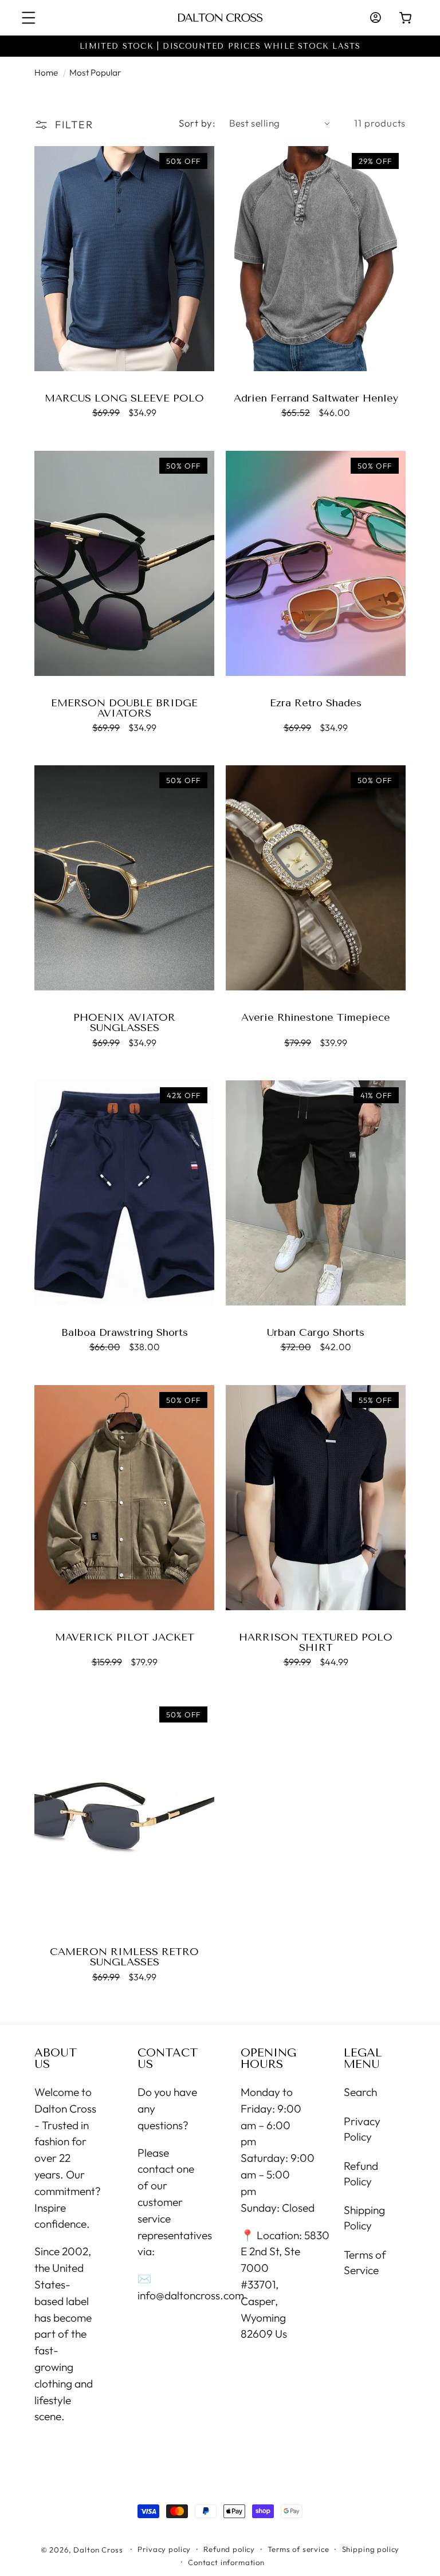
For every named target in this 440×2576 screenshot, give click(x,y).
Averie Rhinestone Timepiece (316, 1017)
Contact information (226, 2562)
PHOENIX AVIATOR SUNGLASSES (124, 1022)
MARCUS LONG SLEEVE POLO (124, 398)
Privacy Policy (362, 2129)
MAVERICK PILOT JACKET (125, 1637)
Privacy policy (164, 2549)
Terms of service (298, 2549)
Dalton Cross (98, 2550)
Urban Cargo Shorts (316, 1332)
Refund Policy (361, 2174)
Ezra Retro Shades (316, 703)
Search (360, 2092)
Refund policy (229, 2549)
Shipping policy (371, 2549)
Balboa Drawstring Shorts (125, 1332)
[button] (29, 18)
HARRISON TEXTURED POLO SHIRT (316, 1642)
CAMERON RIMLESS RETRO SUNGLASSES (124, 1957)
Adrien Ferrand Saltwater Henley (316, 398)
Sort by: (197, 123)
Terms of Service (365, 2262)
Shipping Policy (364, 2218)
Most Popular (95, 72)
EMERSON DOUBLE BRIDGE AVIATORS (124, 708)
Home (46, 72)
